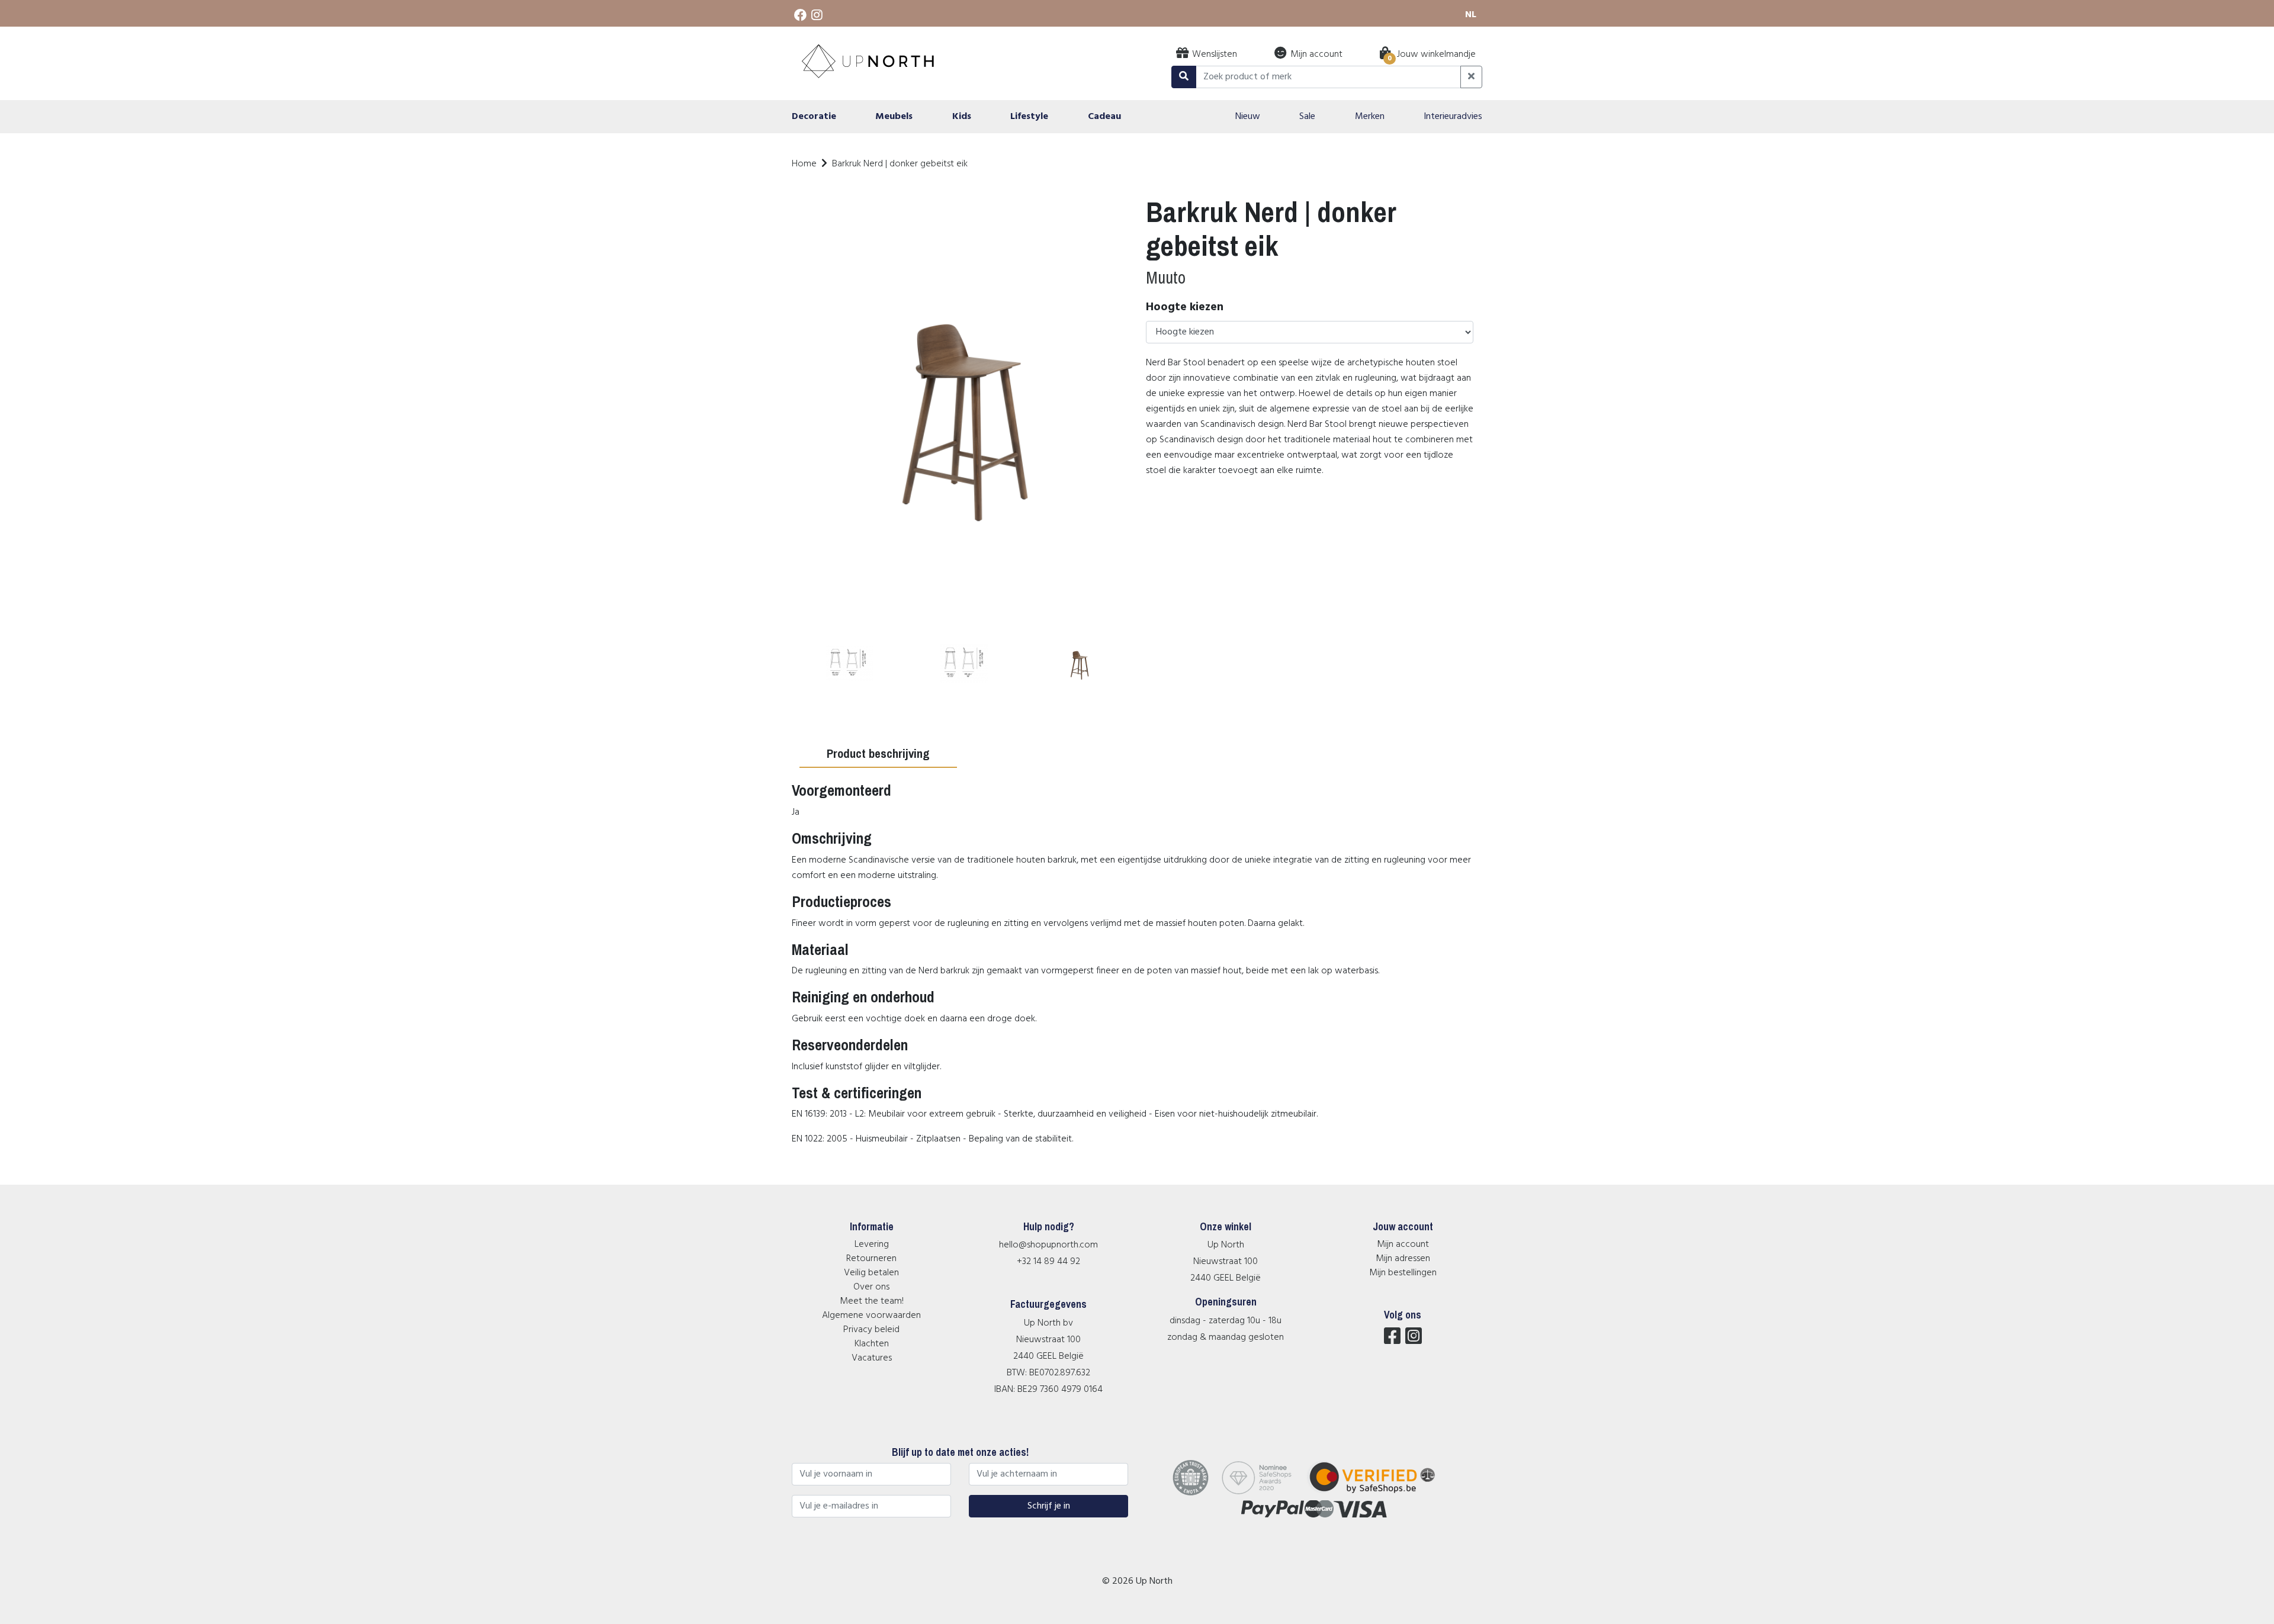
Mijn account (1403, 1244)
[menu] (1137, 117)
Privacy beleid (871, 1330)
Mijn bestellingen (1403, 1273)
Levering (872, 1244)
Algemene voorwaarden (871, 1316)
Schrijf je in (1049, 1506)
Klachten (872, 1344)
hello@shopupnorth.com (1048, 1245)
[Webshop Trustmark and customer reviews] (1380, 1493)
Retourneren (871, 1259)
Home (804, 164)
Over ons (871, 1287)
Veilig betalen (871, 1273)
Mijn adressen (1403, 1259)
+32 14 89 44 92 (1048, 1262)
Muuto (1166, 277)
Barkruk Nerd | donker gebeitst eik (900, 164)
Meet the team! (872, 1301)
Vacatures (872, 1358)
